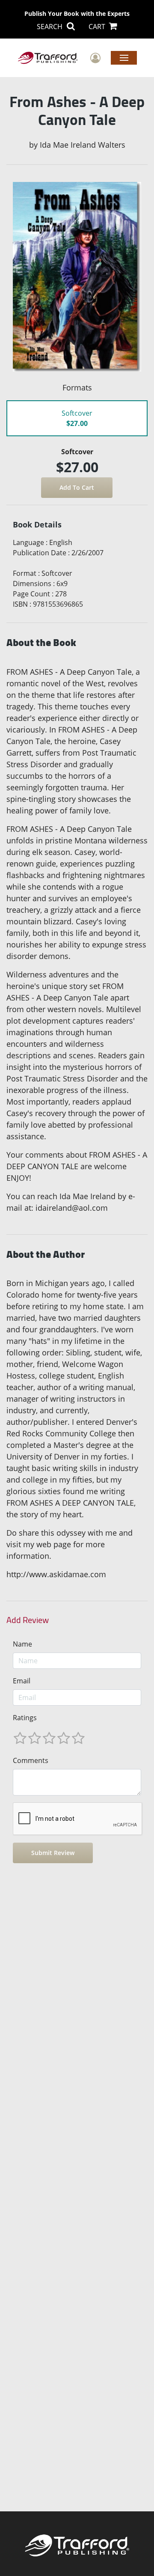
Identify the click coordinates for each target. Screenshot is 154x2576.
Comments (31, 1760)
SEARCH (50, 27)
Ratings (25, 1718)
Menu (124, 57)
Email (22, 1681)
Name (22, 1644)
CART (98, 27)
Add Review (28, 1620)
